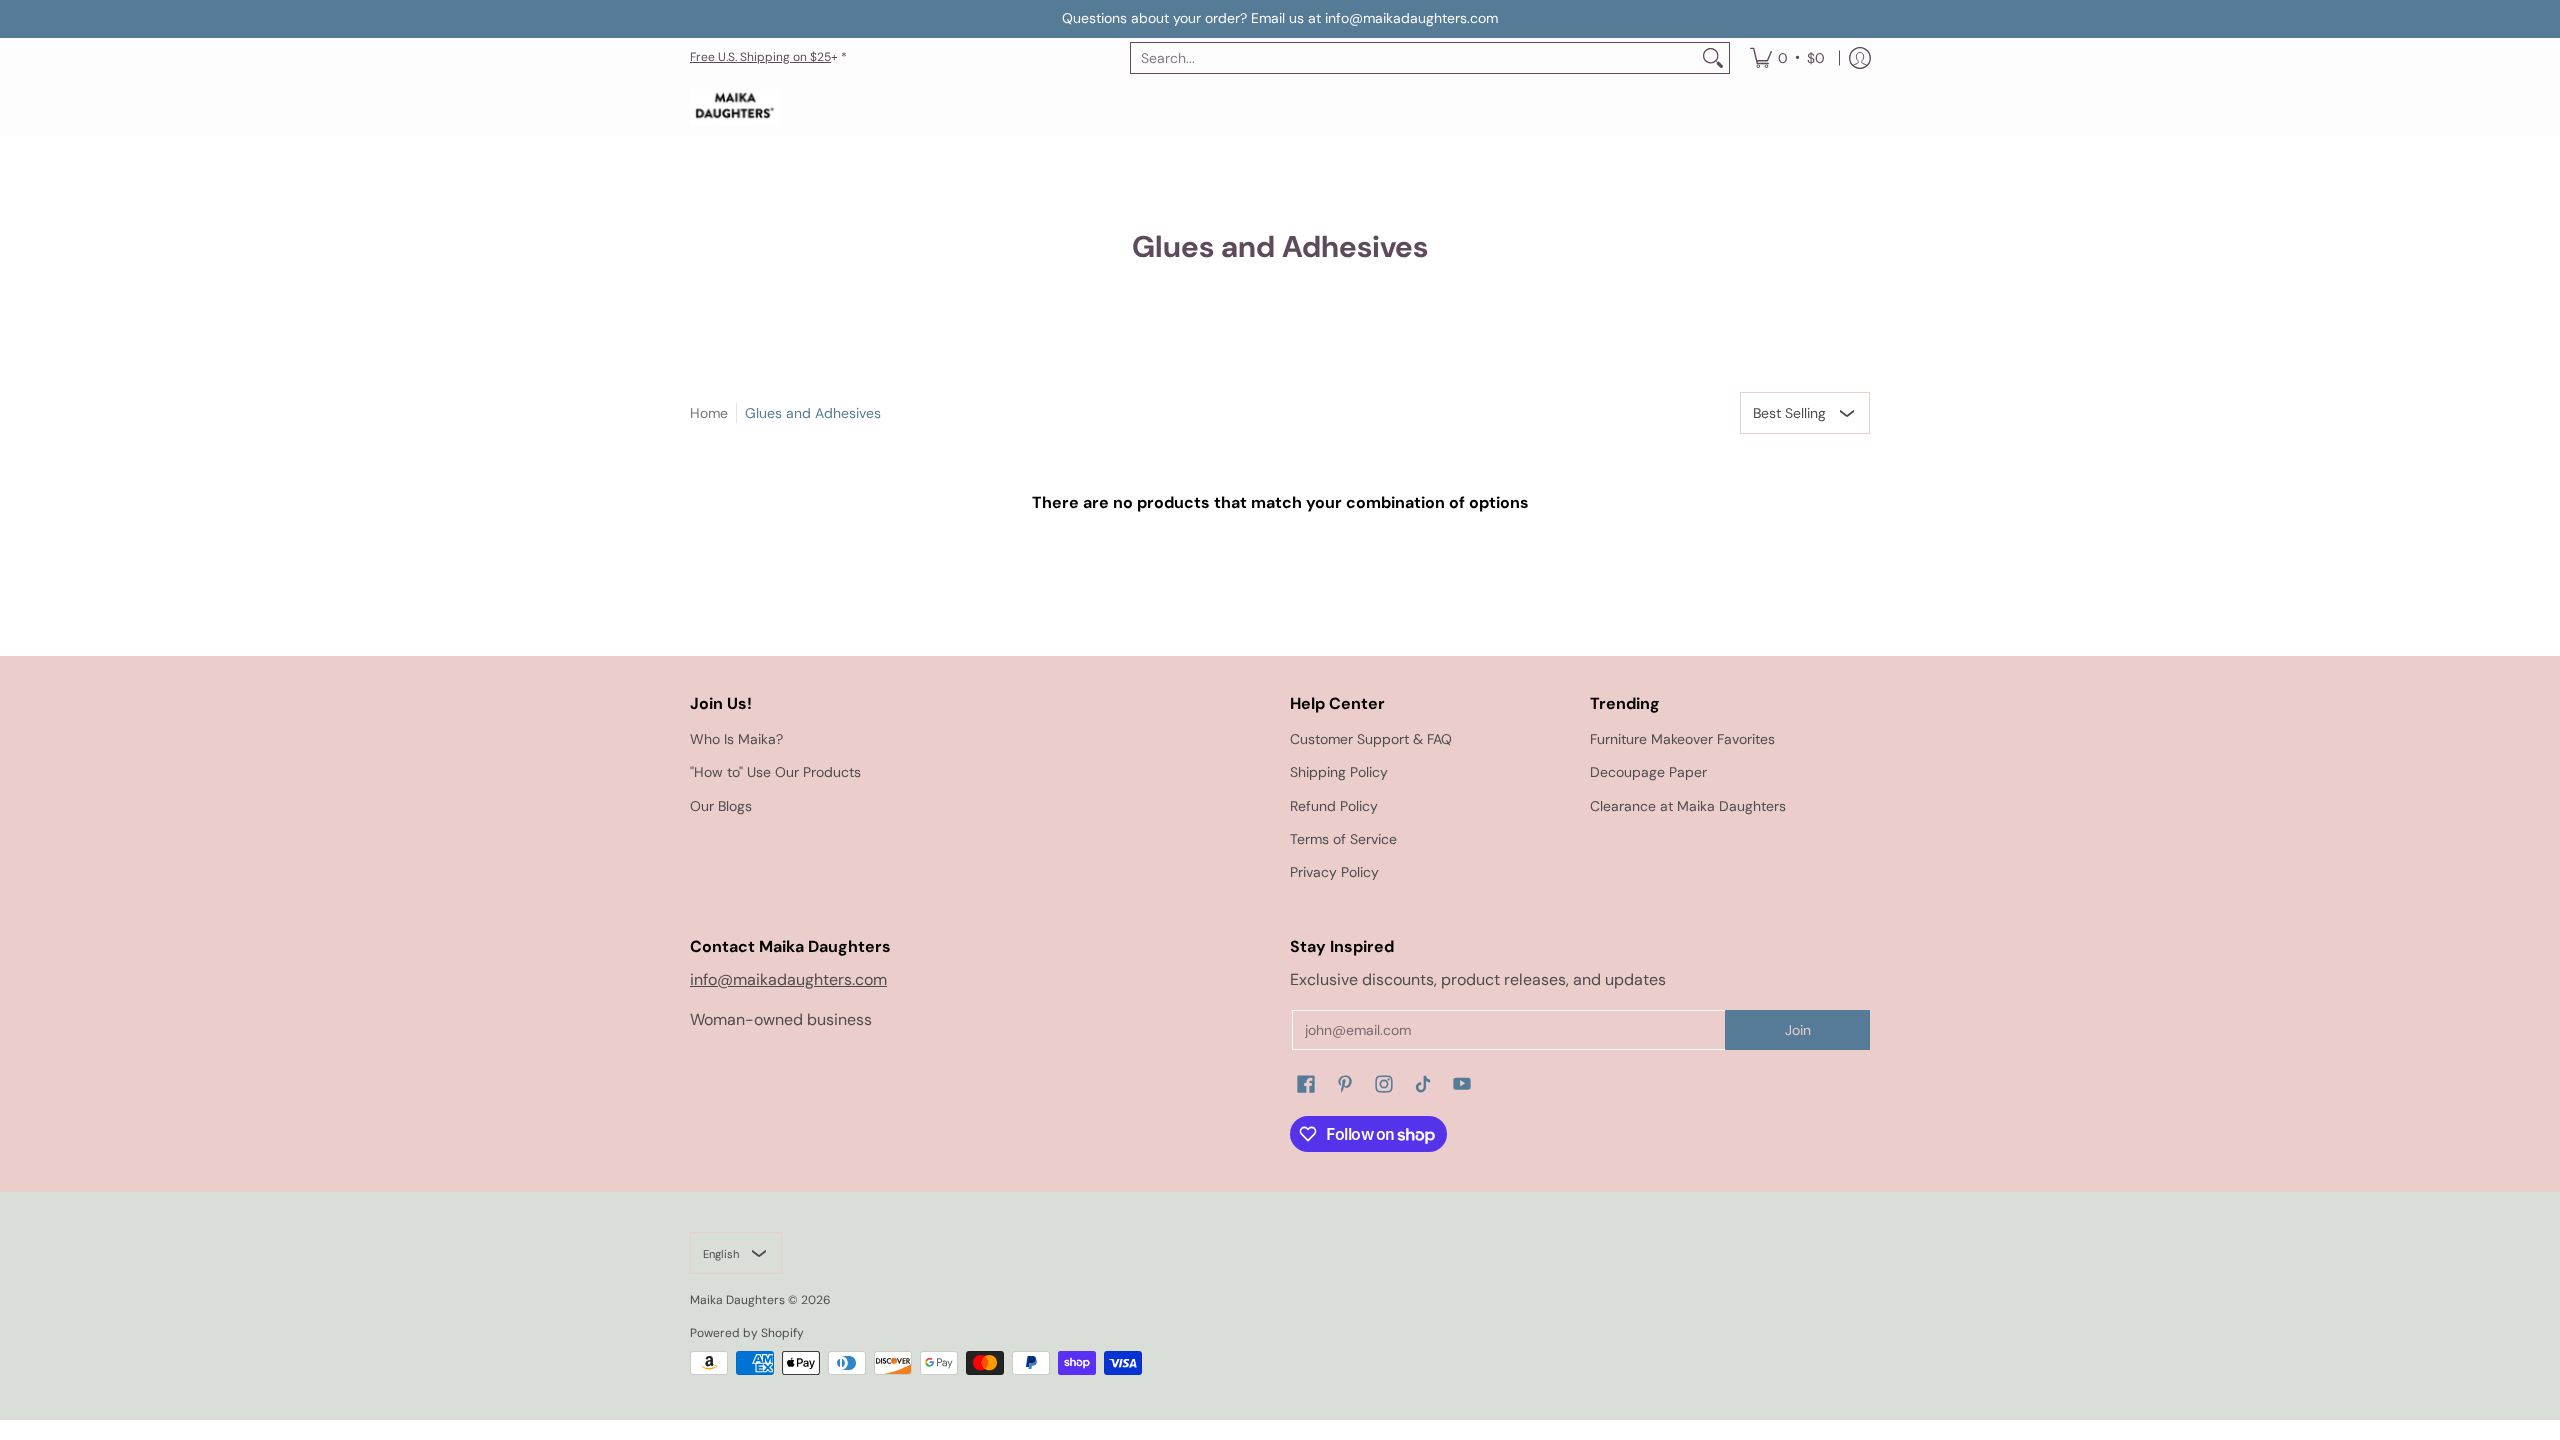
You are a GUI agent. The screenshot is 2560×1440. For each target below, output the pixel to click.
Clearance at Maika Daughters (1688, 806)
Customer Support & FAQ (1371, 739)
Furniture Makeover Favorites (1682, 739)
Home (709, 413)
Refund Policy (1334, 806)
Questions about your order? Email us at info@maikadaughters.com (1280, 18)
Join (1798, 1030)
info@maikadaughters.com (788, 979)
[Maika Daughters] (735, 107)
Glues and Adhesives (813, 413)
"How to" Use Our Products (775, 772)
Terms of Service (1343, 839)
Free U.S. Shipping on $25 (760, 57)
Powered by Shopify (747, 1333)
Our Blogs (721, 806)
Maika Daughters (737, 1300)
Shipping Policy (1339, 772)
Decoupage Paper (1648, 772)
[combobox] (1414, 58)
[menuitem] (1787, 58)
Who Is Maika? (736, 739)
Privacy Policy (1334, 872)
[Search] (1713, 58)
